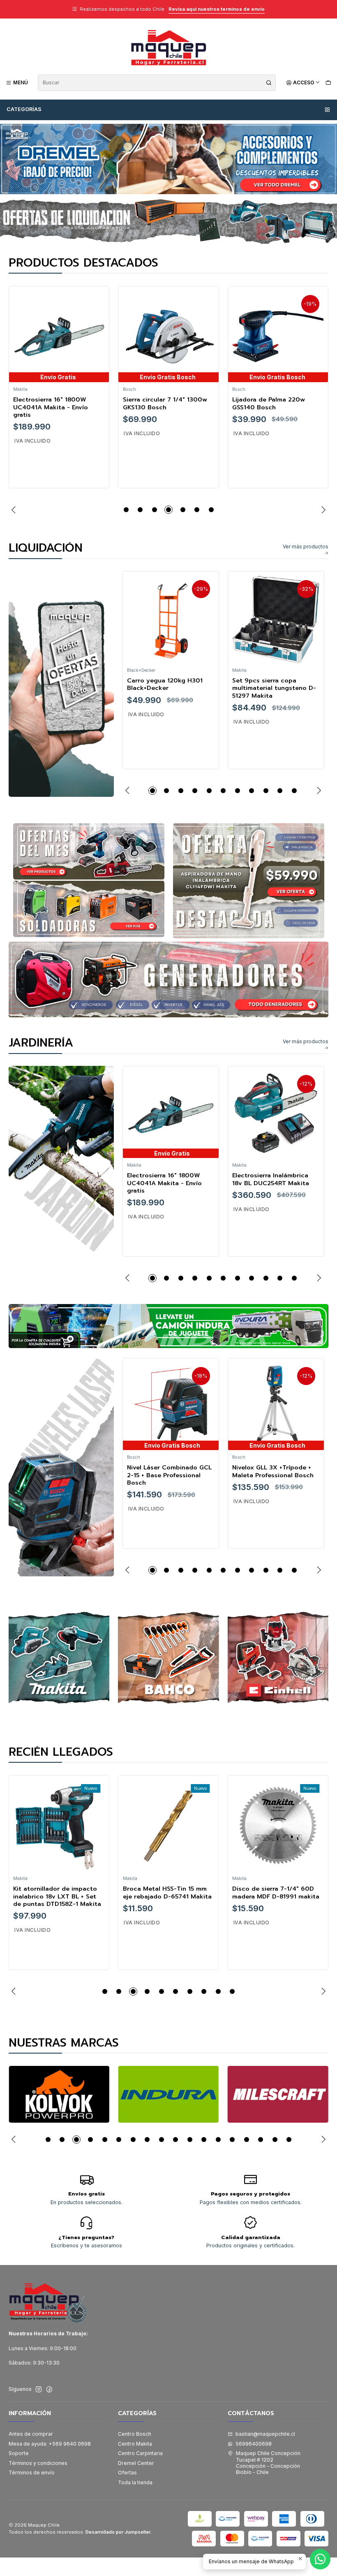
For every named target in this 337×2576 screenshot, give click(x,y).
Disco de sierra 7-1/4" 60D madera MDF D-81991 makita (166, 1893)
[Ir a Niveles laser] (61, 1467)
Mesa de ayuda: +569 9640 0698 (50, 2444)
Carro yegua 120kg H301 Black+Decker (165, 684)
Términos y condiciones (38, 2463)
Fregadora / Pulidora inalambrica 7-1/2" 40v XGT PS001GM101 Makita (274, 1896)
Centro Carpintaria (140, 2453)
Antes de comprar (31, 2434)
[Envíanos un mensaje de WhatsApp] (320, 2559)
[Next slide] (322, 510)
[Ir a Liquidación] (61, 684)
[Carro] (328, 82)
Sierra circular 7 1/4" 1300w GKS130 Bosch (55, 403)
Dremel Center (136, 2463)
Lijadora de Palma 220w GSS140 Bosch (159, 403)
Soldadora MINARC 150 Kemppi (267, 403)
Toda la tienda (135, 2482)
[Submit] (269, 83)
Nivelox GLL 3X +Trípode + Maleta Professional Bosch (273, 1471)
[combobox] (157, 83)
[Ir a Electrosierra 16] (171, 1114)
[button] (126, 510)
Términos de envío (32, 2473)
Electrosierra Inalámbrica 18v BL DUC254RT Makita (271, 1179)
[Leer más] (168, 221)
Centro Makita (135, 2444)
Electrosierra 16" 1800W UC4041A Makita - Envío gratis (164, 1183)
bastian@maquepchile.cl (265, 2434)
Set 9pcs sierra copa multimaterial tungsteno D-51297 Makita (274, 688)
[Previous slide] (15, 510)
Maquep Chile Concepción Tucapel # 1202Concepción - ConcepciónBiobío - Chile (268, 2463)
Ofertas (127, 2473)
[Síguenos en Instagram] (39, 2390)
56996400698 (254, 2444)
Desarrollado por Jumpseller (118, 2532)
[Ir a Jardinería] (61, 1175)
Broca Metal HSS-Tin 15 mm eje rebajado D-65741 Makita (58, 1893)
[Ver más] (59, 2094)
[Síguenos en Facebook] (49, 2390)
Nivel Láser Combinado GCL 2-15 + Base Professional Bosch (169, 1475)
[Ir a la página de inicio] (168, 48)
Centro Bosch (135, 2434)
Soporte (19, 2453)
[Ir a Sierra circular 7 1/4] (59, 336)
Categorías (24, 109)
